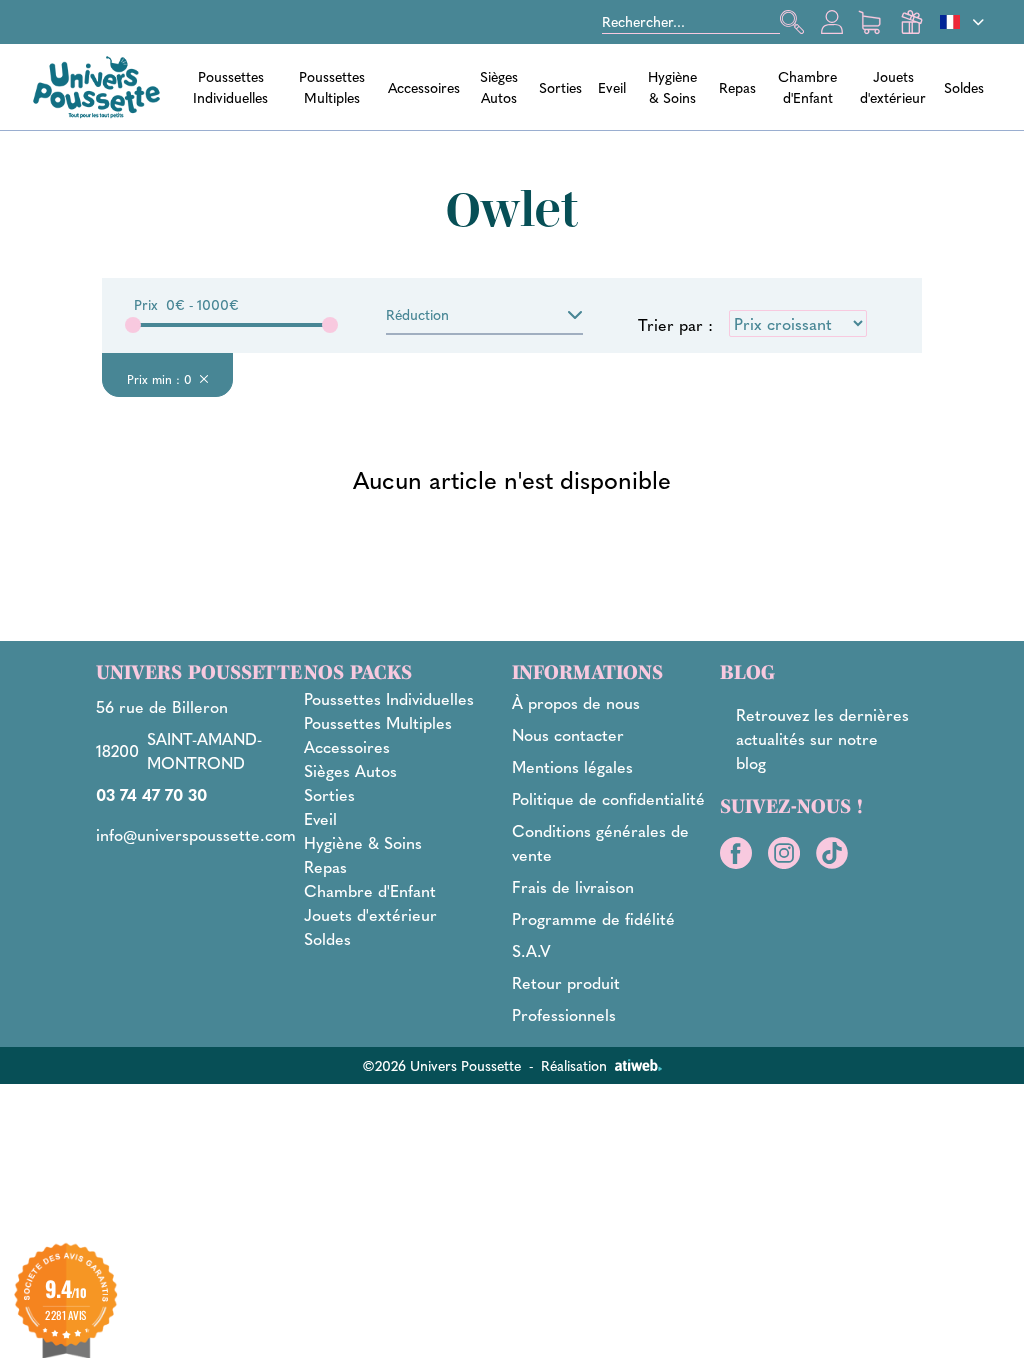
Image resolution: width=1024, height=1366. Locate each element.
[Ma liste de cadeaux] (912, 22)
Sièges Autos (499, 86)
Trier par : (675, 324)
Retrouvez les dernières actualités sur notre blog (822, 738)
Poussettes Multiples (332, 86)
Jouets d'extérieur (893, 86)
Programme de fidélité (593, 918)
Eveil (612, 87)
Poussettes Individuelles (230, 86)
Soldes (964, 87)
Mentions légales (572, 766)
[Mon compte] (832, 22)
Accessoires (424, 87)
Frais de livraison (573, 886)
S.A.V (531, 950)
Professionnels (564, 1014)
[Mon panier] (872, 22)
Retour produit (566, 982)
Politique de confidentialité (608, 798)
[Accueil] (96, 87)
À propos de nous (576, 702)
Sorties (560, 87)
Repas (737, 87)
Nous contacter (568, 734)
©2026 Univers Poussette (441, 1065)
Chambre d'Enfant (807, 86)
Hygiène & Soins (672, 86)
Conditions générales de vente (600, 842)
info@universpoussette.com (196, 834)
